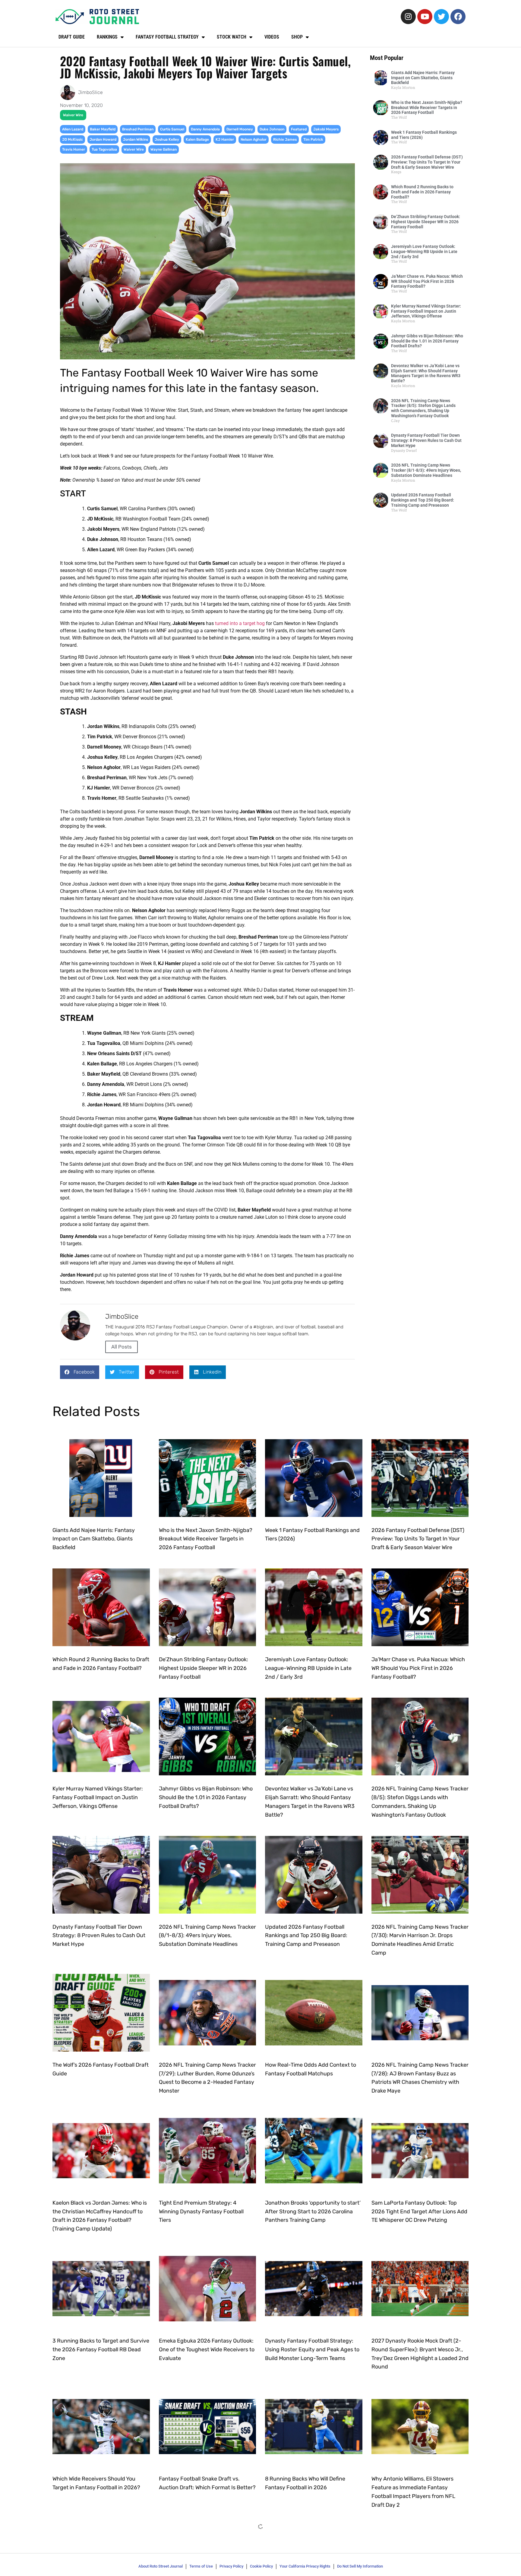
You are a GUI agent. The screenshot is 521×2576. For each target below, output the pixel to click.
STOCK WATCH (232, 37)
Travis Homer (74, 149)
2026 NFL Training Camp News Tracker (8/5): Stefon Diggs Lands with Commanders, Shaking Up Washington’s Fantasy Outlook (423, 408)
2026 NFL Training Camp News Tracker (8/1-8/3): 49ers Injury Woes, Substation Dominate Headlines (426, 470)
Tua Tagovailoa (104, 149)
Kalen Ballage (197, 139)
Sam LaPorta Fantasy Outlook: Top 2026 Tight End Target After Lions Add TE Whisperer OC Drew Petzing (419, 2212)
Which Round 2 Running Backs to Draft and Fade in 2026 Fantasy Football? (422, 192)
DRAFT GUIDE (72, 37)
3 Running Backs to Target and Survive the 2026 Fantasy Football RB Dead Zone (101, 2349)
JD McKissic (73, 139)
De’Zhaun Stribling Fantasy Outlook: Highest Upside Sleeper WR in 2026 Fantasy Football (426, 222)
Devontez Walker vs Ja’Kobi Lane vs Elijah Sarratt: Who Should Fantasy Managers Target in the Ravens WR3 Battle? (426, 373)
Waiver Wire (73, 115)
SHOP (297, 37)
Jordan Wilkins (136, 139)
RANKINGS (107, 37)
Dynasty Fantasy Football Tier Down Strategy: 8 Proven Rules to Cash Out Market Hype (426, 440)
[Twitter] (441, 17)
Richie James (285, 139)
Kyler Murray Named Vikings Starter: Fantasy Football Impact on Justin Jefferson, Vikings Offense (426, 311)
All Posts (122, 1347)
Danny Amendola (205, 129)
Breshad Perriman (138, 129)
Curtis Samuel (172, 129)
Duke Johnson (272, 129)
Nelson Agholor (254, 139)
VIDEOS (272, 37)
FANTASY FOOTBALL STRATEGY (167, 37)
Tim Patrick (313, 139)
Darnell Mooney (240, 129)
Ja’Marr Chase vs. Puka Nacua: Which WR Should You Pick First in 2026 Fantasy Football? (427, 281)
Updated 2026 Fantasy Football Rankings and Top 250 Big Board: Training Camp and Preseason (423, 500)
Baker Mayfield (103, 129)
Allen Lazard (73, 129)
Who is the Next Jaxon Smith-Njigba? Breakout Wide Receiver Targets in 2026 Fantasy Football (427, 108)
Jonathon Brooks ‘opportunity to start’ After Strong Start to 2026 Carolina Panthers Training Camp (313, 2212)
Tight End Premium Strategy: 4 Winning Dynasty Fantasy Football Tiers (201, 2212)
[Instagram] (408, 17)
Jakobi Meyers (326, 129)
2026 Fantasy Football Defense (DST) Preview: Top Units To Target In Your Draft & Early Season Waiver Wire (427, 162)
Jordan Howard (103, 139)
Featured (299, 129)
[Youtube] (425, 17)
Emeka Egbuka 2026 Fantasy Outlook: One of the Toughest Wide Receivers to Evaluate (207, 2349)
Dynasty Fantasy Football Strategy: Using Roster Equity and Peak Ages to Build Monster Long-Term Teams (312, 2349)
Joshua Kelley (167, 139)
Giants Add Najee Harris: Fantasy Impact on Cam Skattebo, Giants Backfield (423, 78)
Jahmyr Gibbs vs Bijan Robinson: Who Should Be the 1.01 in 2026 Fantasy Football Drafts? (427, 341)
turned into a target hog (240, 623)
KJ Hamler (225, 139)
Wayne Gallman (164, 149)
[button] (80, 1372)
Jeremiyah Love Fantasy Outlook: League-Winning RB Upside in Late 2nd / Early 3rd (424, 252)
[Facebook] (458, 17)
